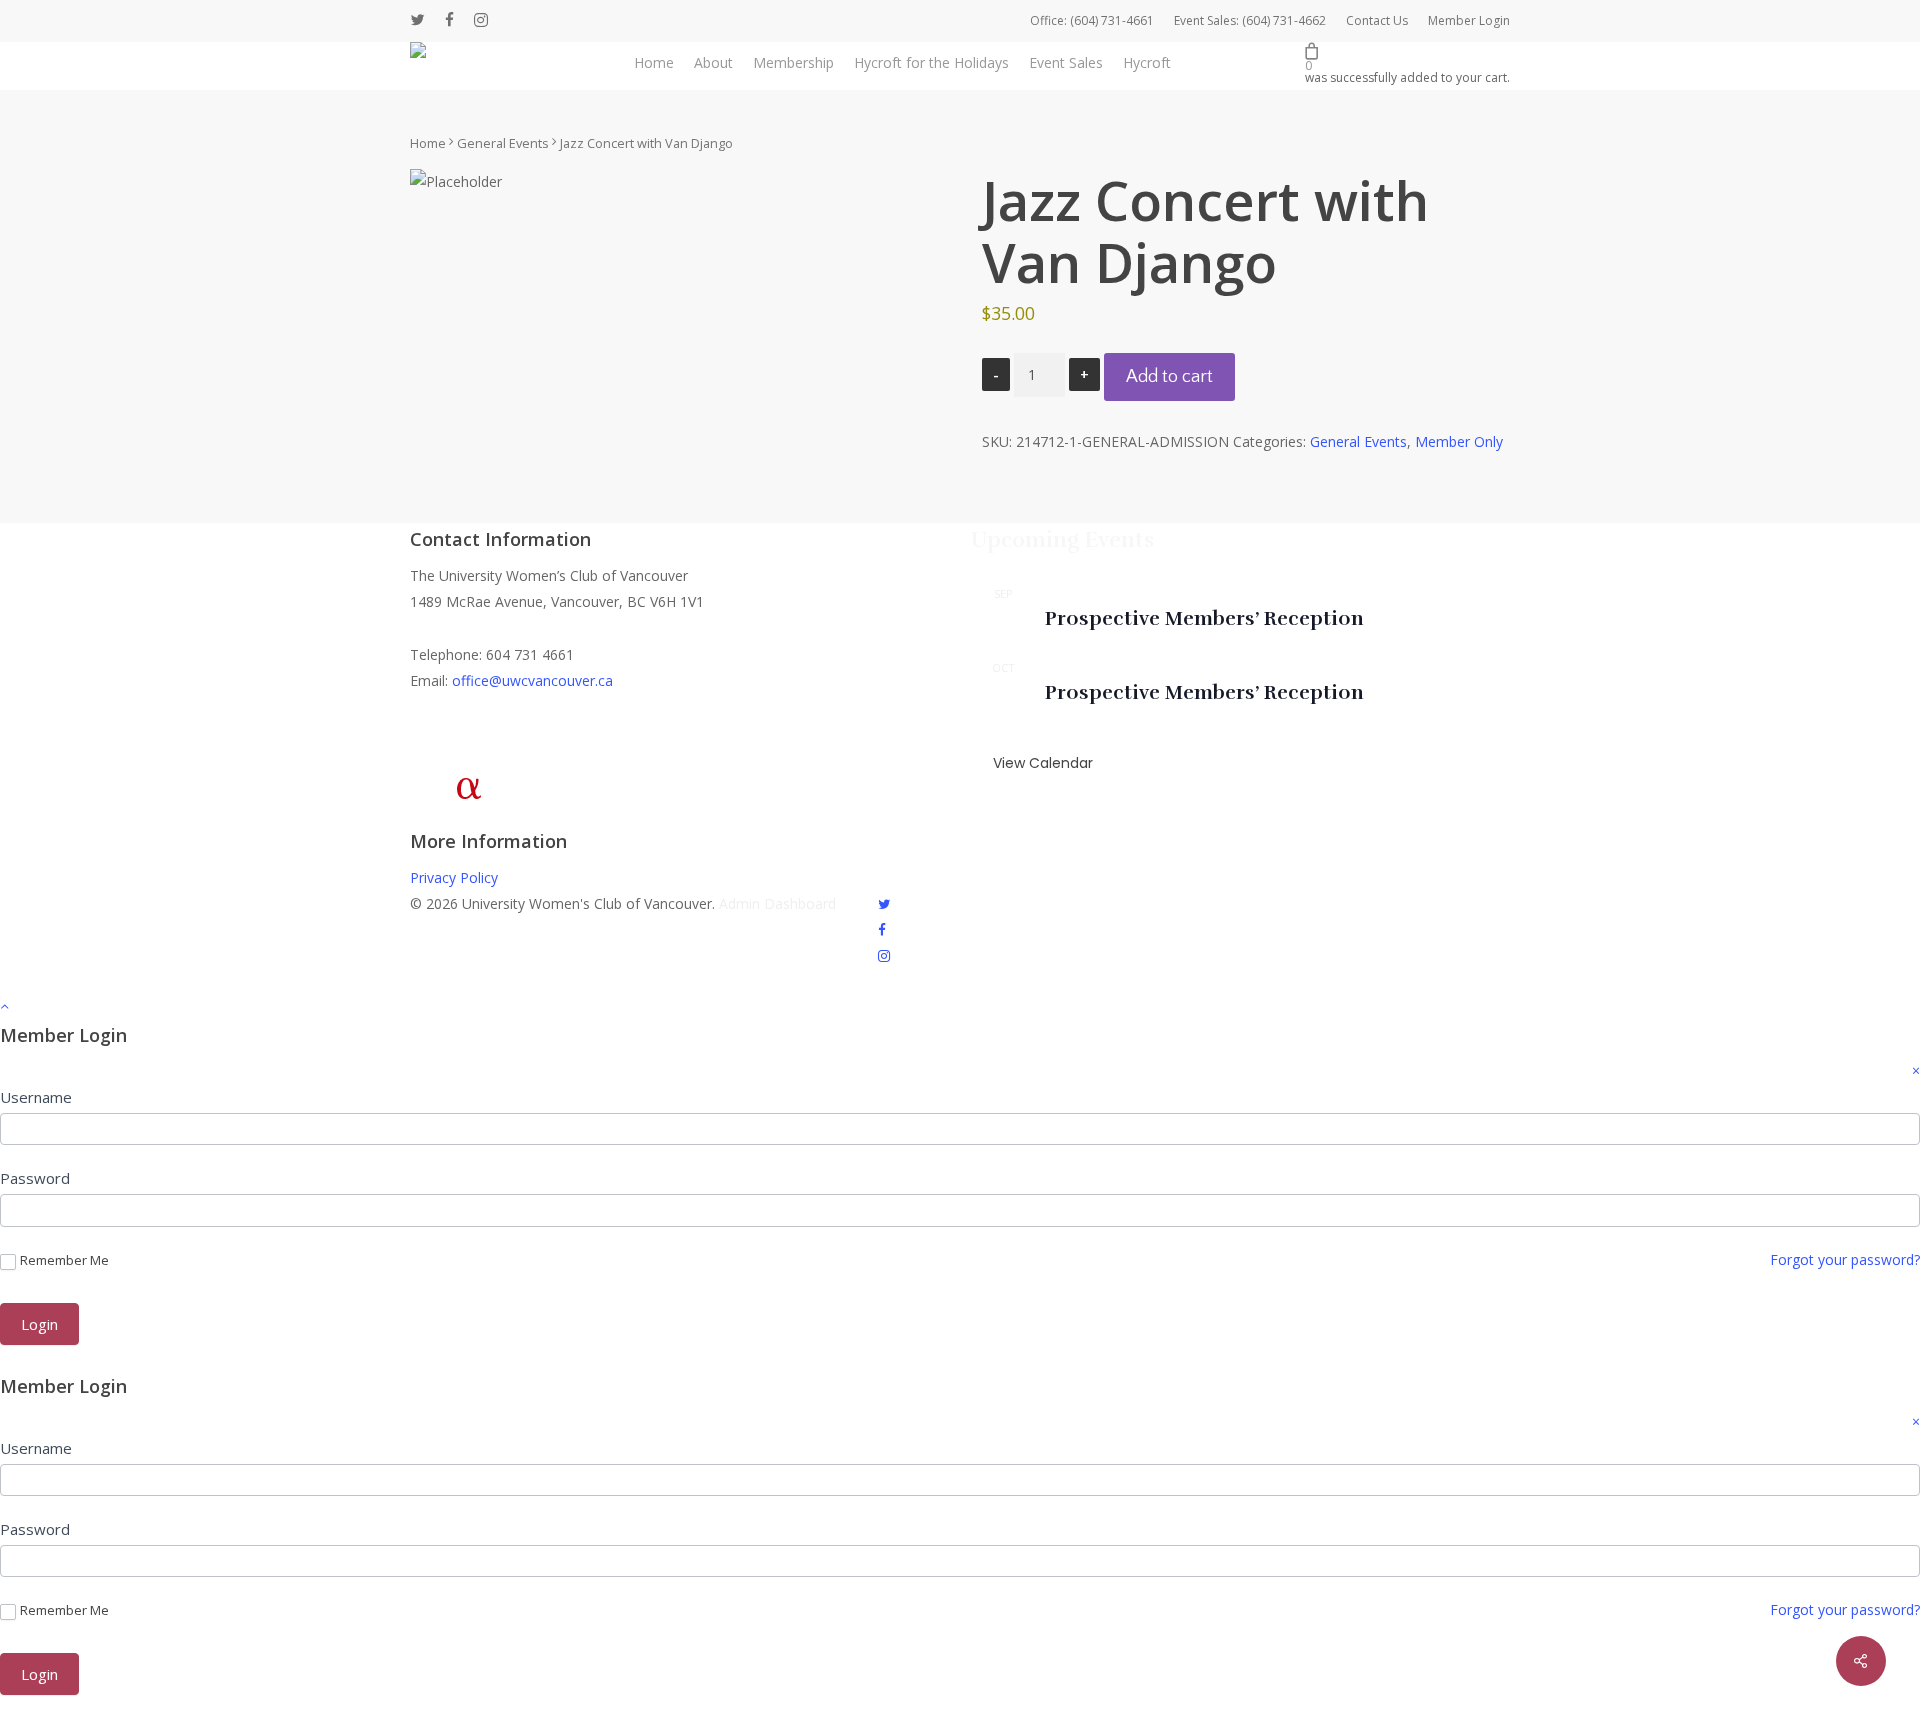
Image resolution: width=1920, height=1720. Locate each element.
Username (36, 1097)
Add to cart (1169, 377)
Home (428, 143)
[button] (960, 1006)
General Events (503, 143)
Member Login (1469, 20)
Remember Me (64, 1260)
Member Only (1459, 441)
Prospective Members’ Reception (1204, 618)
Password (35, 1178)
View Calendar (1043, 763)
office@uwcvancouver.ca (532, 680)
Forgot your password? (1845, 1259)
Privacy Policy (454, 877)
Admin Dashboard (777, 903)
